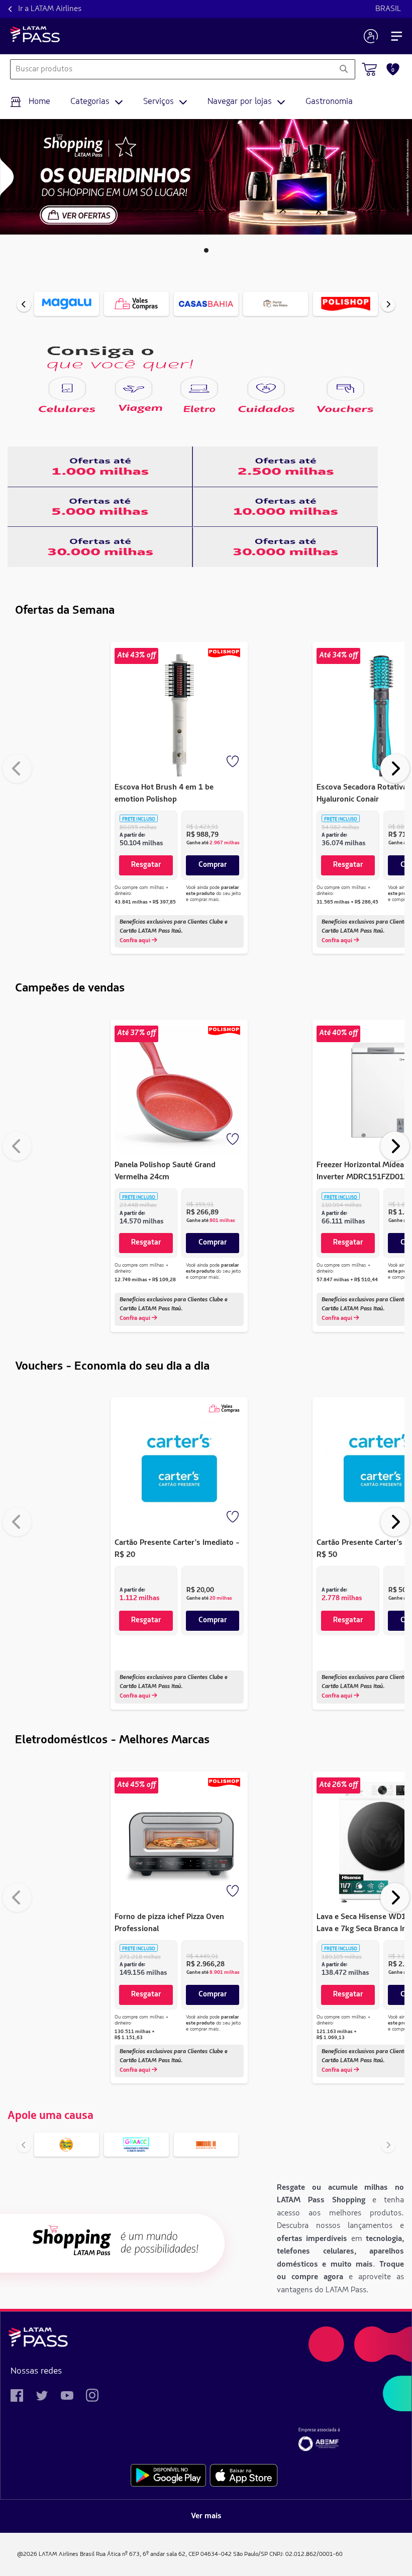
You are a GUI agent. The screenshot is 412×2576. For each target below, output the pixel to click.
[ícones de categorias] (67, 389)
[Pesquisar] (343, 69)
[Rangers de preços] (100, 467)
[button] (206, 250)
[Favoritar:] (234, 762)
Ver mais (206, 2516)
